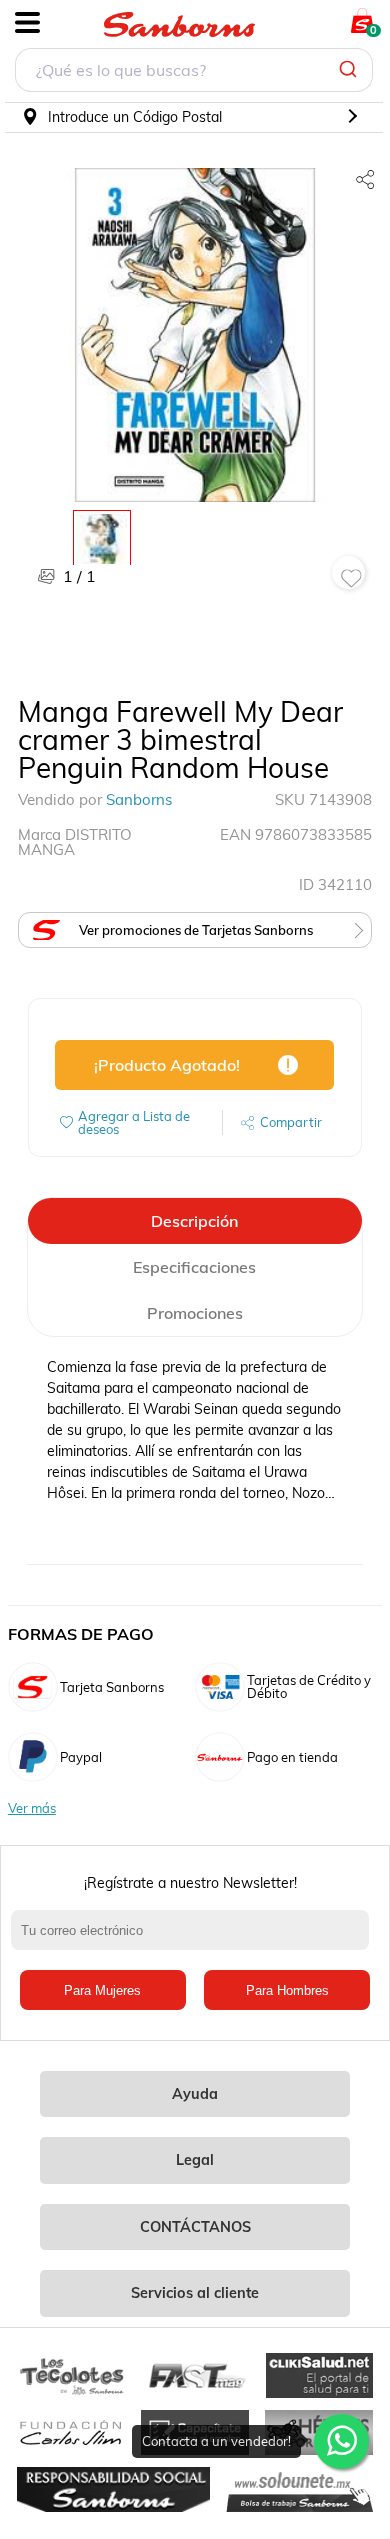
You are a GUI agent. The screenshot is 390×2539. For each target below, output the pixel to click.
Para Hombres (287, 1990)
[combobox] (194, 72)
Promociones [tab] (195, 1313)
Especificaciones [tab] (194, 1267)
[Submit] (350, 70)
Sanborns (139, 799)
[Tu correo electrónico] (195, 1940)
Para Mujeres (102, 1990)
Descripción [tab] (194, 1221)
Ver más (32, 1808)
